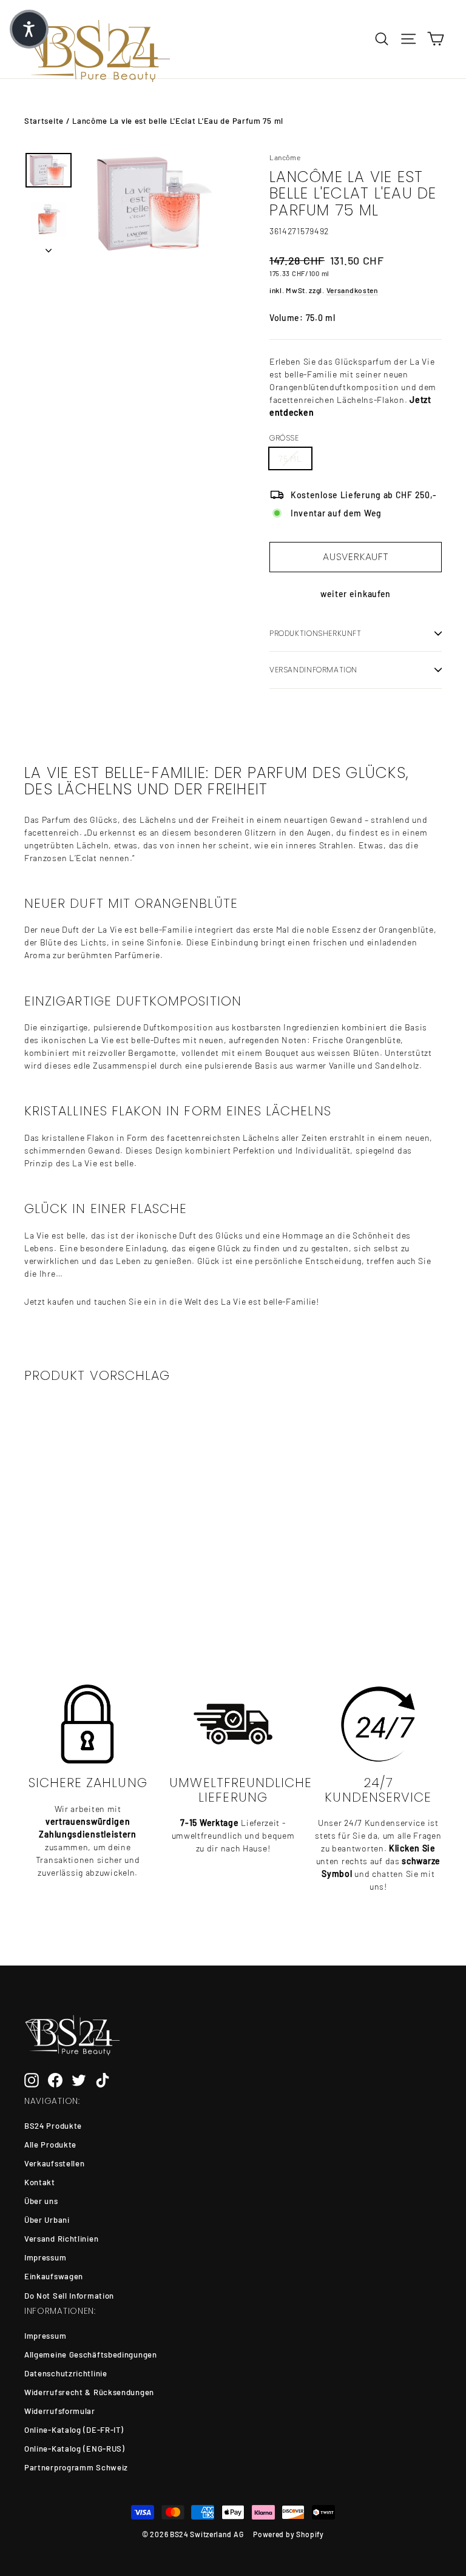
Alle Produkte (50, 2145)
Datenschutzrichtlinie (66, 2373)
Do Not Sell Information (69, 2296)
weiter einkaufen (356, 594)
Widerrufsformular (60, 2411)
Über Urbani (47, 2220)
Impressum (45, 2257)
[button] (29, 29)
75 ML (290, 458)
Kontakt (40, 2182)
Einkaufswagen (54, 2276)
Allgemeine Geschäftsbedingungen (91, 2355)
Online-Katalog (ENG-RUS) (75, 2449)
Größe (284, 438)
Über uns (41, 2201)
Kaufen (69, 1580)
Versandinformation (313, 670)
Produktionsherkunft (316, 633)
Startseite (44, 121)
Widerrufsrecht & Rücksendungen (89, 2392)
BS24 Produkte (53, 2126)
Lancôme (285, 157)
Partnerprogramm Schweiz (76, 2467)
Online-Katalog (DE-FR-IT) (74, 2430)
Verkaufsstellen (55, 2163)
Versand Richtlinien (61, 2239)
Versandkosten (352, 290)
